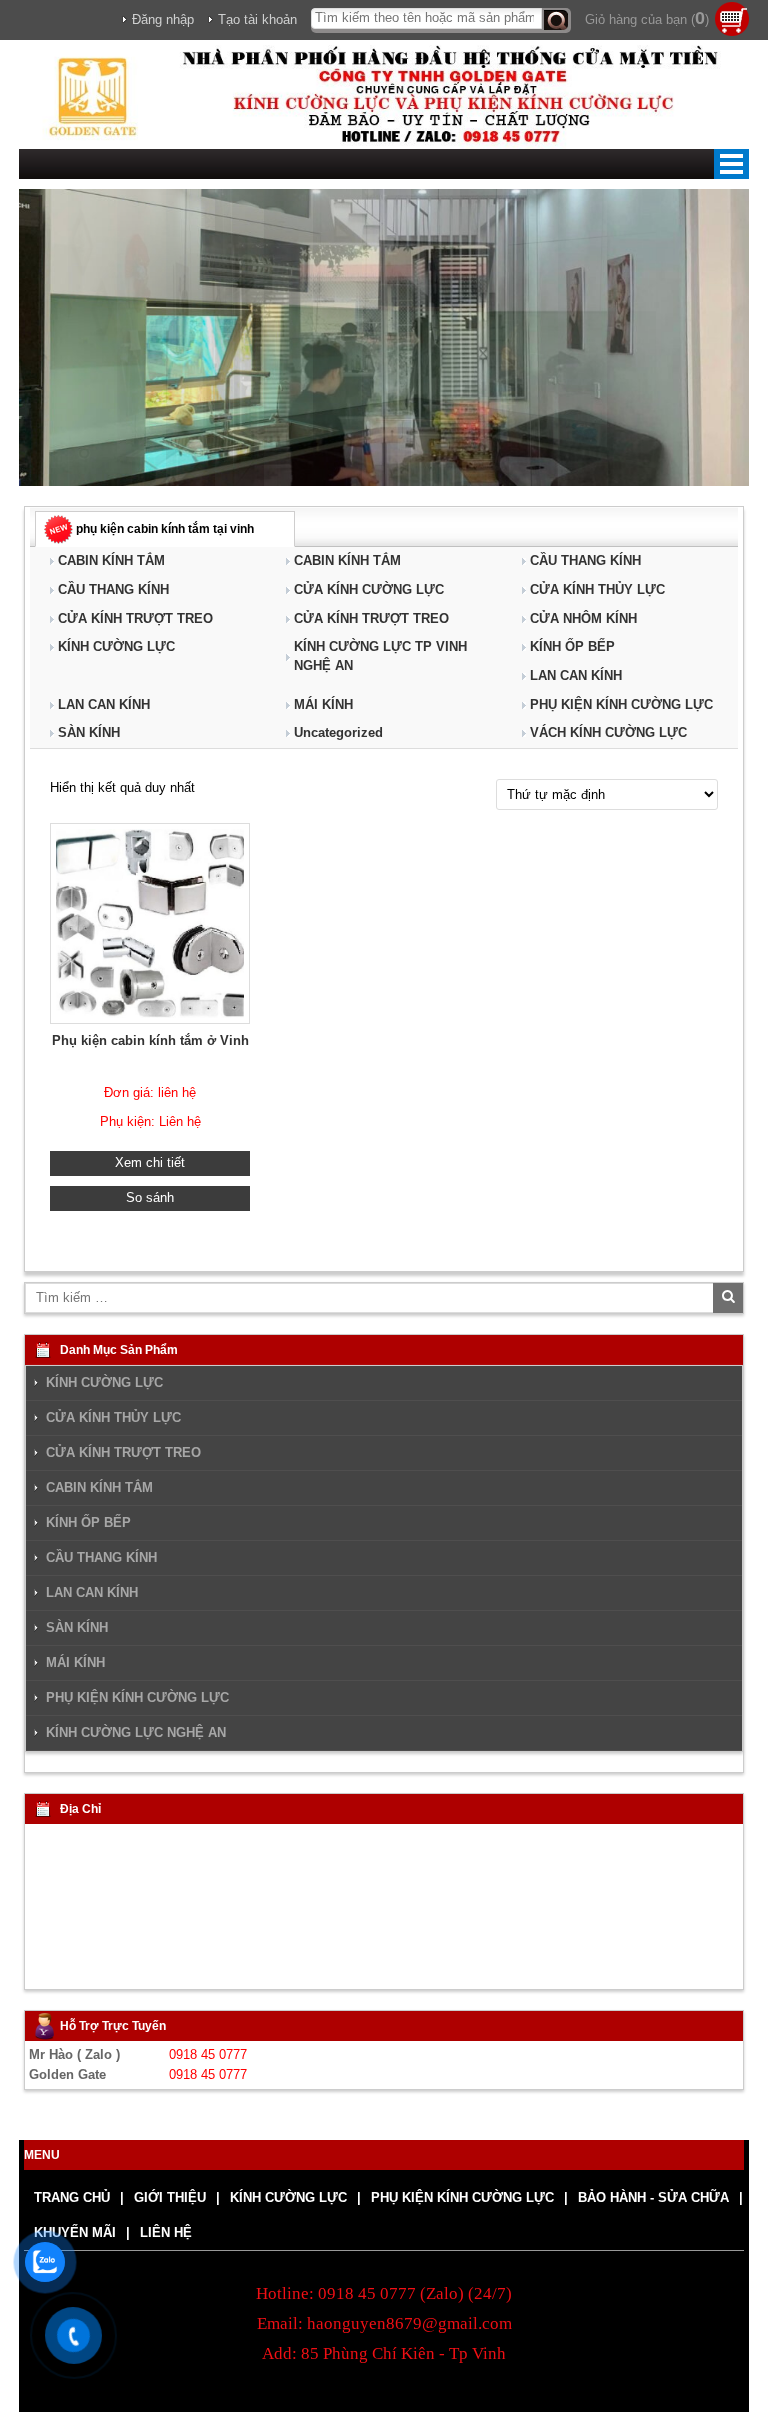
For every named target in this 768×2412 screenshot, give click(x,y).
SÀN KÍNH (89, 732)
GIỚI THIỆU (170, 2197)
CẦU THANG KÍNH (585, 560)
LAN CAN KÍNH (576, 675)
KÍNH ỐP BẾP (572, 646)
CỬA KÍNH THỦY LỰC (597, 589)
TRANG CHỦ (72, 2197)
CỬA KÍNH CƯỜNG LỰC (369, 589)
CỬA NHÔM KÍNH (583, 618)
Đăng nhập (163, 19)
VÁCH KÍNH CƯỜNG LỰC (608, 732)
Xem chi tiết (150, 1162)
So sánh (150, 1197)
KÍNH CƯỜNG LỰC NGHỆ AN (136, 1733)
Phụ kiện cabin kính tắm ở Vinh (150, 1040)
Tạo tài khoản (257, 19)
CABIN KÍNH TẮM (111, 560)
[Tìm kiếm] (556, 20)
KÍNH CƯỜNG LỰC (116, 646)
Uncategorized (338, 732)
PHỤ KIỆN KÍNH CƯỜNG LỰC (621, 704)
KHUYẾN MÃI (75, 2232)
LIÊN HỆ (166, 2232)
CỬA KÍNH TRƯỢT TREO (135, 618)
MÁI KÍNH (323, 704)
